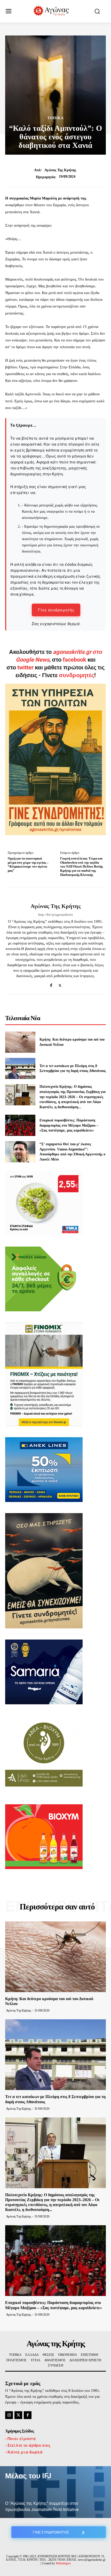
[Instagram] (9, 2415)
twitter (25, 667)
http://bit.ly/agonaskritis (55, 915)
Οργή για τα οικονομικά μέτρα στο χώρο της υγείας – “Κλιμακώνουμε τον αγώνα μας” (28, 864)
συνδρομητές (77, 675)
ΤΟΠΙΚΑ (56, 118)
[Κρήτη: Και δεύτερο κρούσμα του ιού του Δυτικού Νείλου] (20, 1042)
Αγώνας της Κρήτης (60, 170)
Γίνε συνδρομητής (56, 610)
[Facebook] (51, 984)
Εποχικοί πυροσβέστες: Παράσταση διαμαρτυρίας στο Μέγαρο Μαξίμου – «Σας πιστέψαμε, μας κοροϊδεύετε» (69, 1125)
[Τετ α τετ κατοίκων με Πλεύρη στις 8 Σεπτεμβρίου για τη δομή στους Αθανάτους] (20, 1069)
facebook (75, 660)
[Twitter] (60, 984)
